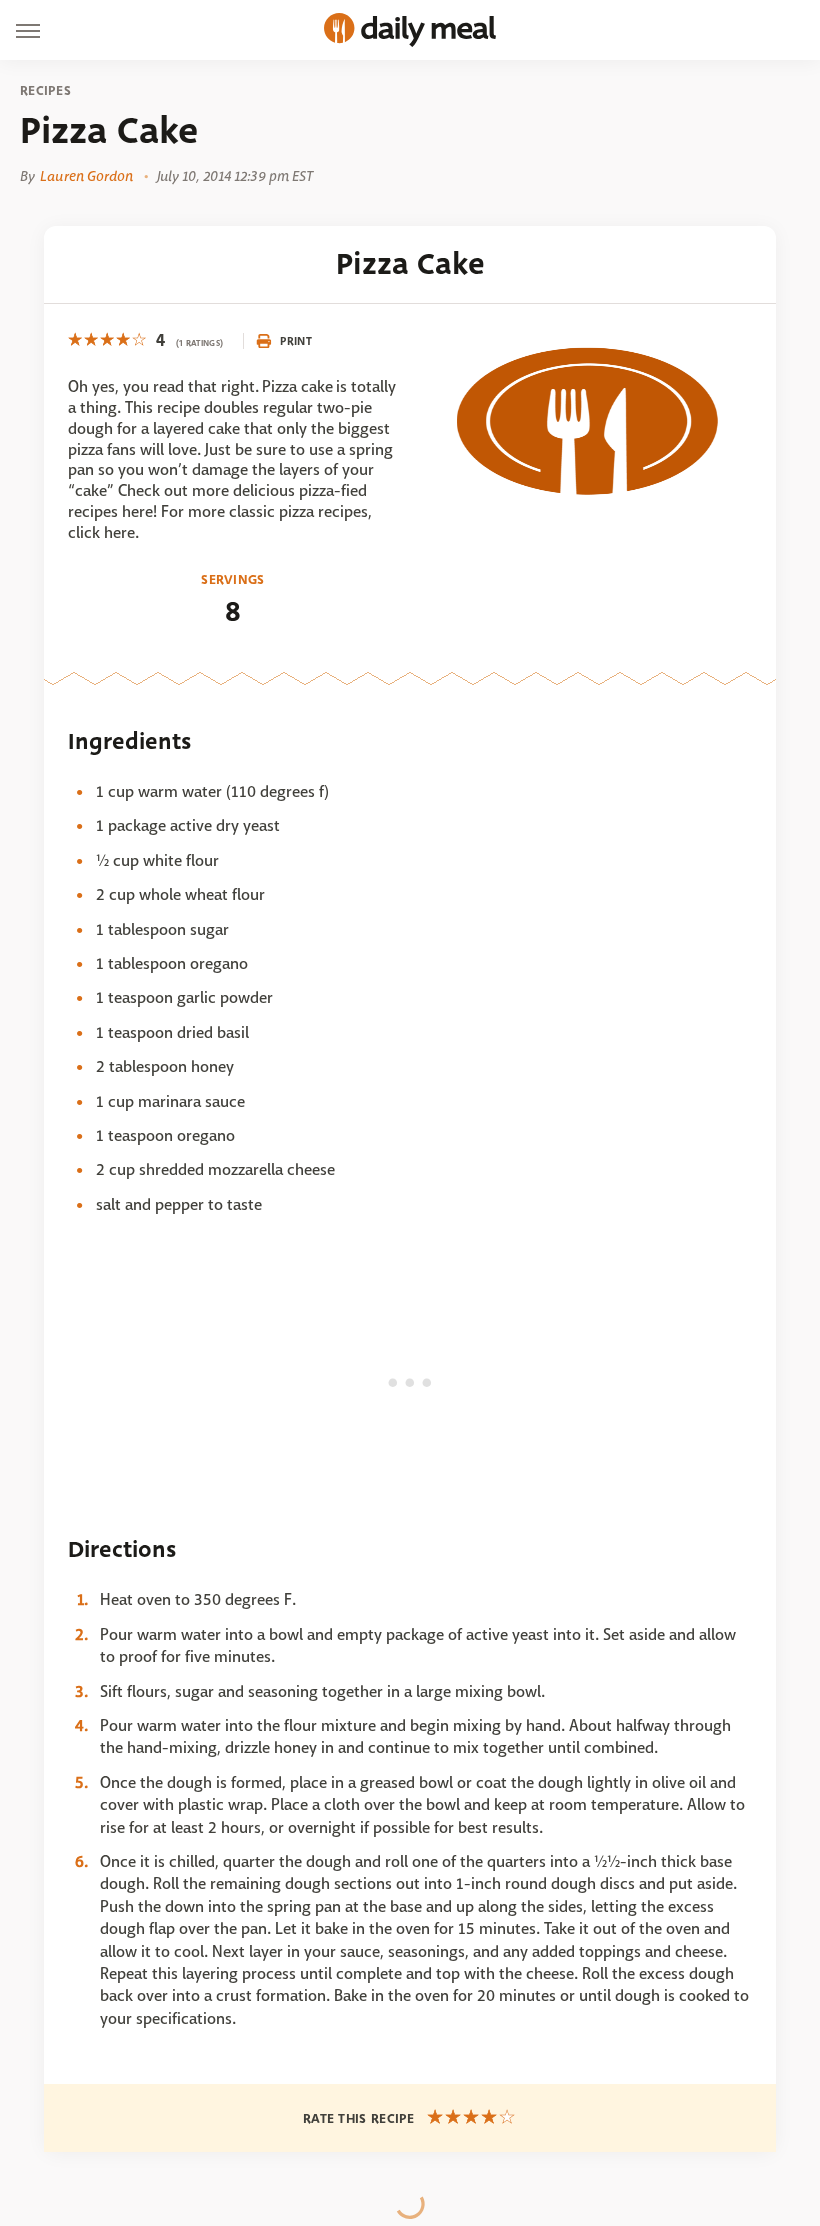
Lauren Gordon (86, 176)
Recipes (45, 91)
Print (296, 341)
